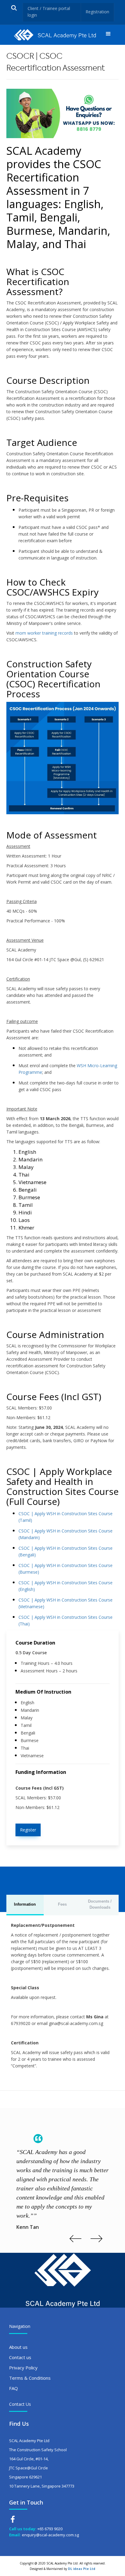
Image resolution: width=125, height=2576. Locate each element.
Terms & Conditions (30, 2378)
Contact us (20, 2357)
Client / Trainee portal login (49, 12)
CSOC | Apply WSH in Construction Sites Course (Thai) (66, 1620)
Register (28, 1830)
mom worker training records (44, 633)
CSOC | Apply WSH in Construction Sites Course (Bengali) (66, 1551)
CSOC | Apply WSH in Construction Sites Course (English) (66, 1586)
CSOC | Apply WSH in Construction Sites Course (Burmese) (66, 1569)
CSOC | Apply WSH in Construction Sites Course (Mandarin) (66, 1534)
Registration (97, 12)
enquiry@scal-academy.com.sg (50, 2535)
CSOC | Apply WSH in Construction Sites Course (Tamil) (66, 1517)
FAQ (14, 2388)
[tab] (25, 1905)
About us (18, 2347)
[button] (108, 35)
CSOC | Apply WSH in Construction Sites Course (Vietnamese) (66, 1603)
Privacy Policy (23, 2368)
